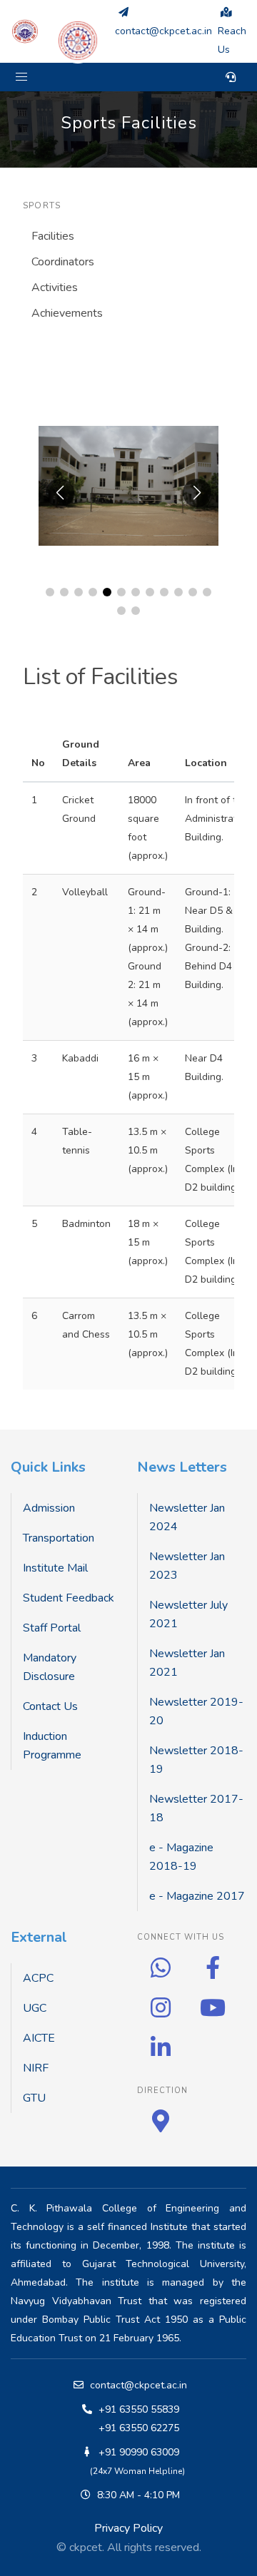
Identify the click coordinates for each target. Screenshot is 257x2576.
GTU (34, 2098)
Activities (55, 287)
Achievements (67, 313)
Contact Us (50, 1706)
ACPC (38, 1978)
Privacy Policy (128, 2528)
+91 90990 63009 (139, 2452)
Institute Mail (55, 1568)
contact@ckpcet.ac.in (138, 2385)
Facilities (53, 236)
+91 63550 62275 (139, 2428)
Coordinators (63, 262)
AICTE (39, 2038)
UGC (35, 2008)
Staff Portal (52, 1628)
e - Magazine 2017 (197, 1896)
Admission (49, 1508)
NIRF (36, 2068)
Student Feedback (69, 1598)
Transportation (59, 1538)
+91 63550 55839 (139, 2409)
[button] (21, 77)
